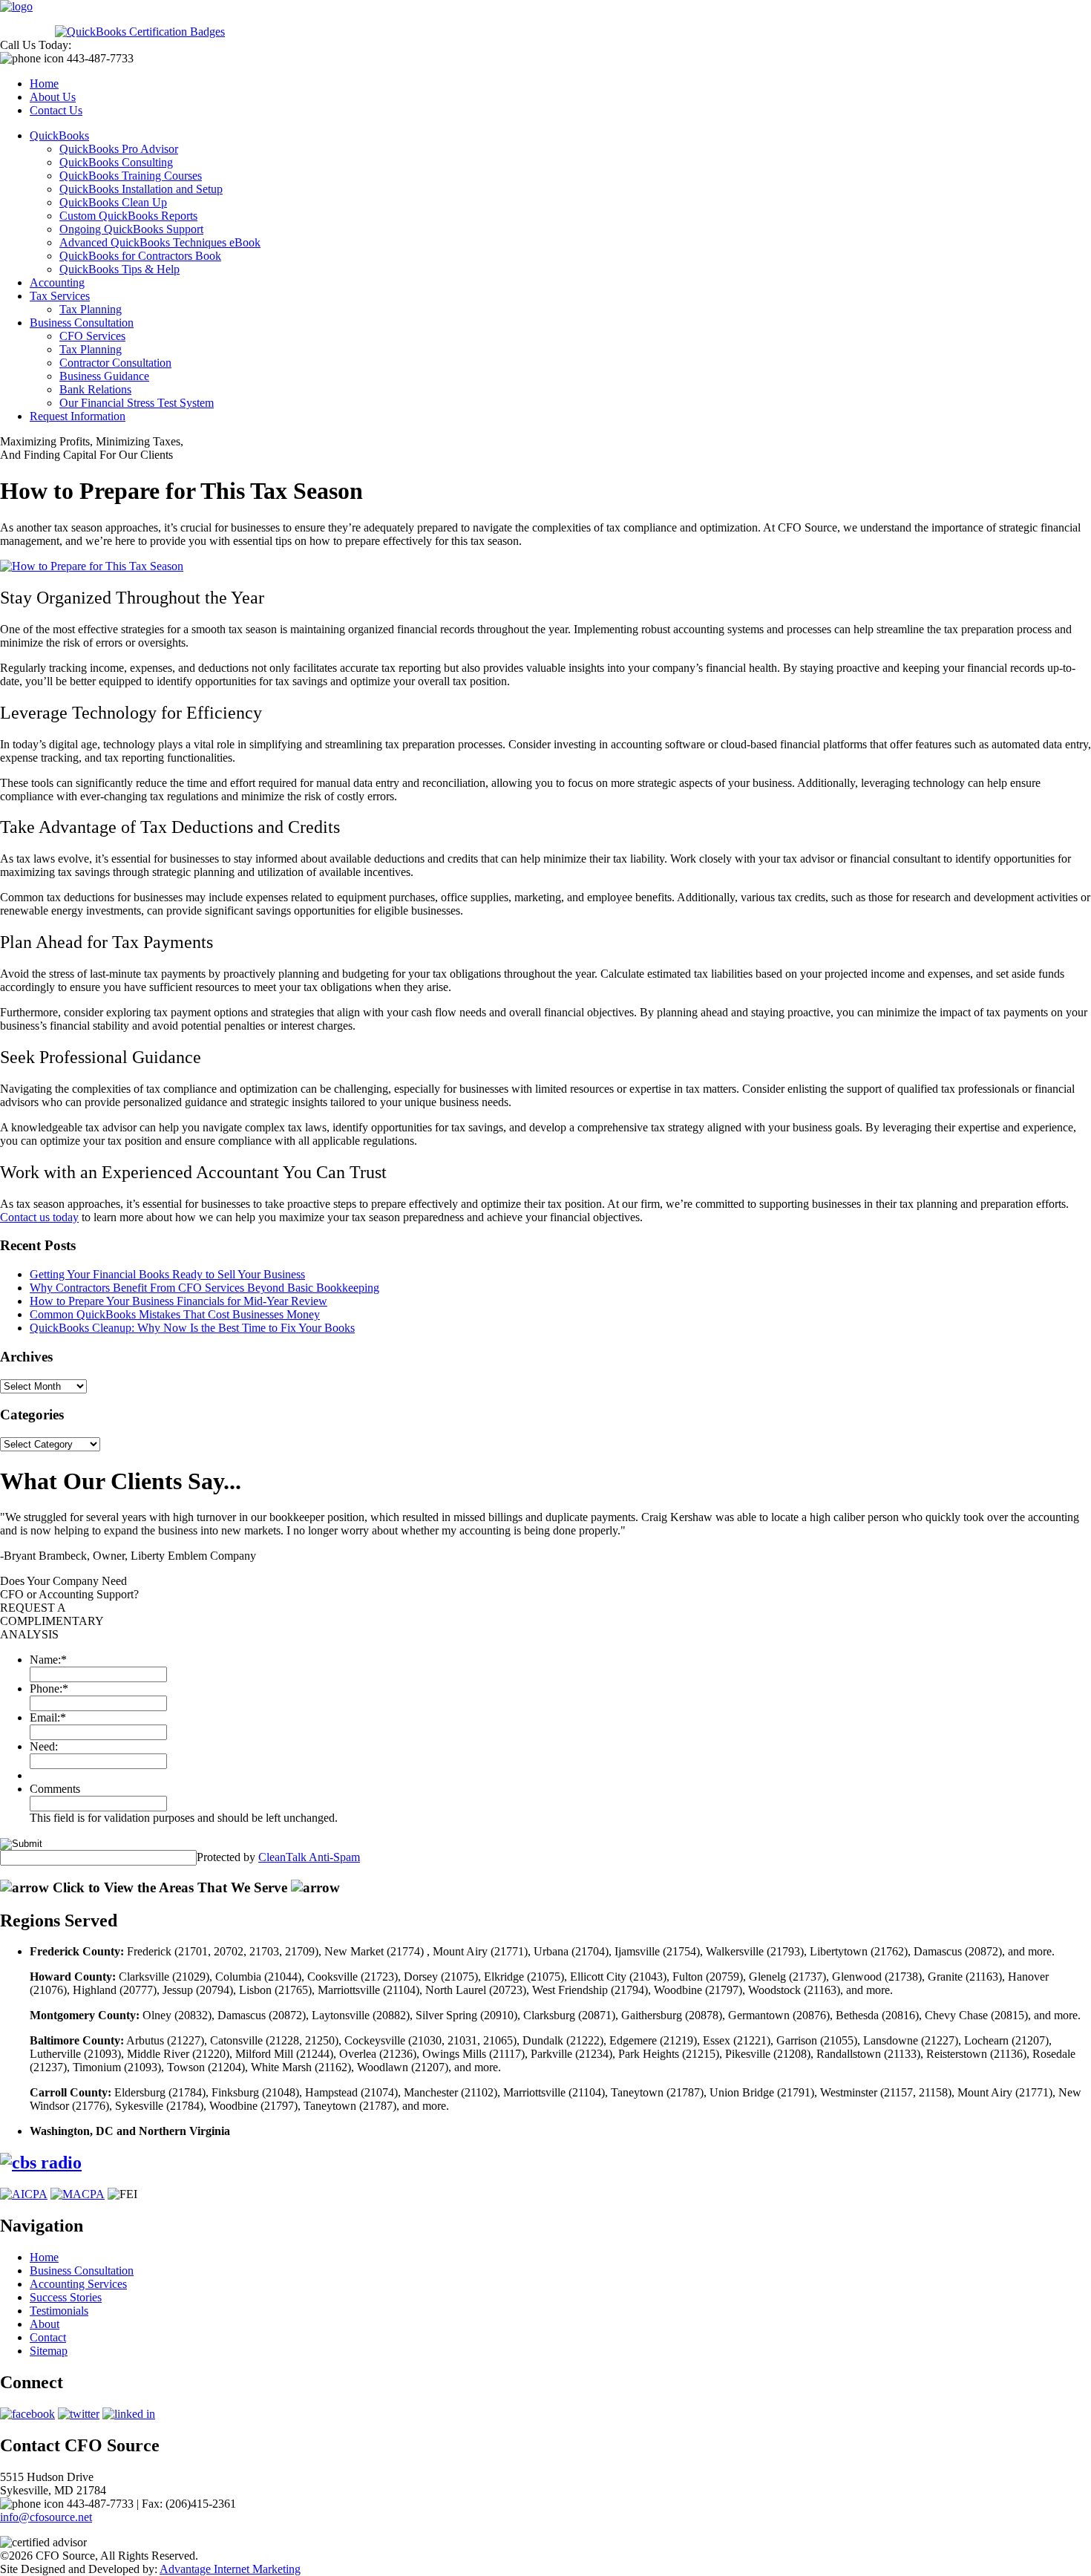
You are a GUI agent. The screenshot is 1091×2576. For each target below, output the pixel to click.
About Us (53, 97)
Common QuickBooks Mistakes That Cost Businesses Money (175, 1314)
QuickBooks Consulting (116, 162)
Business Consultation (82, 323)
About (45, 2324)
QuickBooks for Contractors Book (140, 256)
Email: (48, 1717)
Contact (48, 2337)
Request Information (78, 416)
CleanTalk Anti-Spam (309, 1857)
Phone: (49, 1689)
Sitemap (49, 2351)
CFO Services (92, 336)
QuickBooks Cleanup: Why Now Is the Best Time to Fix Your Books (192, 1328)
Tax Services (60, 296)
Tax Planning (91, 309)
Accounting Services (78, 2284)
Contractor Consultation (115, 363)
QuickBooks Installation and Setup (141, 189)
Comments (55, 1789)
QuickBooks (59, 135)
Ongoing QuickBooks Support (131, 229)
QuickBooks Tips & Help (119, 269)
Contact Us (56, 110)
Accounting (57, 282)
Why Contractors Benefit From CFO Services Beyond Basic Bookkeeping (204, 1288)
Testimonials (59, 2311)
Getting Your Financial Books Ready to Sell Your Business (167, 1274)
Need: (44, 1746)
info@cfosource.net (46, 2517)
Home (44, 84)
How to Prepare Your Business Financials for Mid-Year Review (178, 1301)
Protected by (278, 1857)
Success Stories (66, 2297)
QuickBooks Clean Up (113, 202)
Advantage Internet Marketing (230, 2569)
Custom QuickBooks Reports (128, 216)
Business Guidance (104, 376)
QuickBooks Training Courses (131, 176)
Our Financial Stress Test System (137, 403)
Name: (48, 1660)
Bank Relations (95, 389)
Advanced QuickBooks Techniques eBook (160, 242)
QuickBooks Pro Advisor (119, 149)
